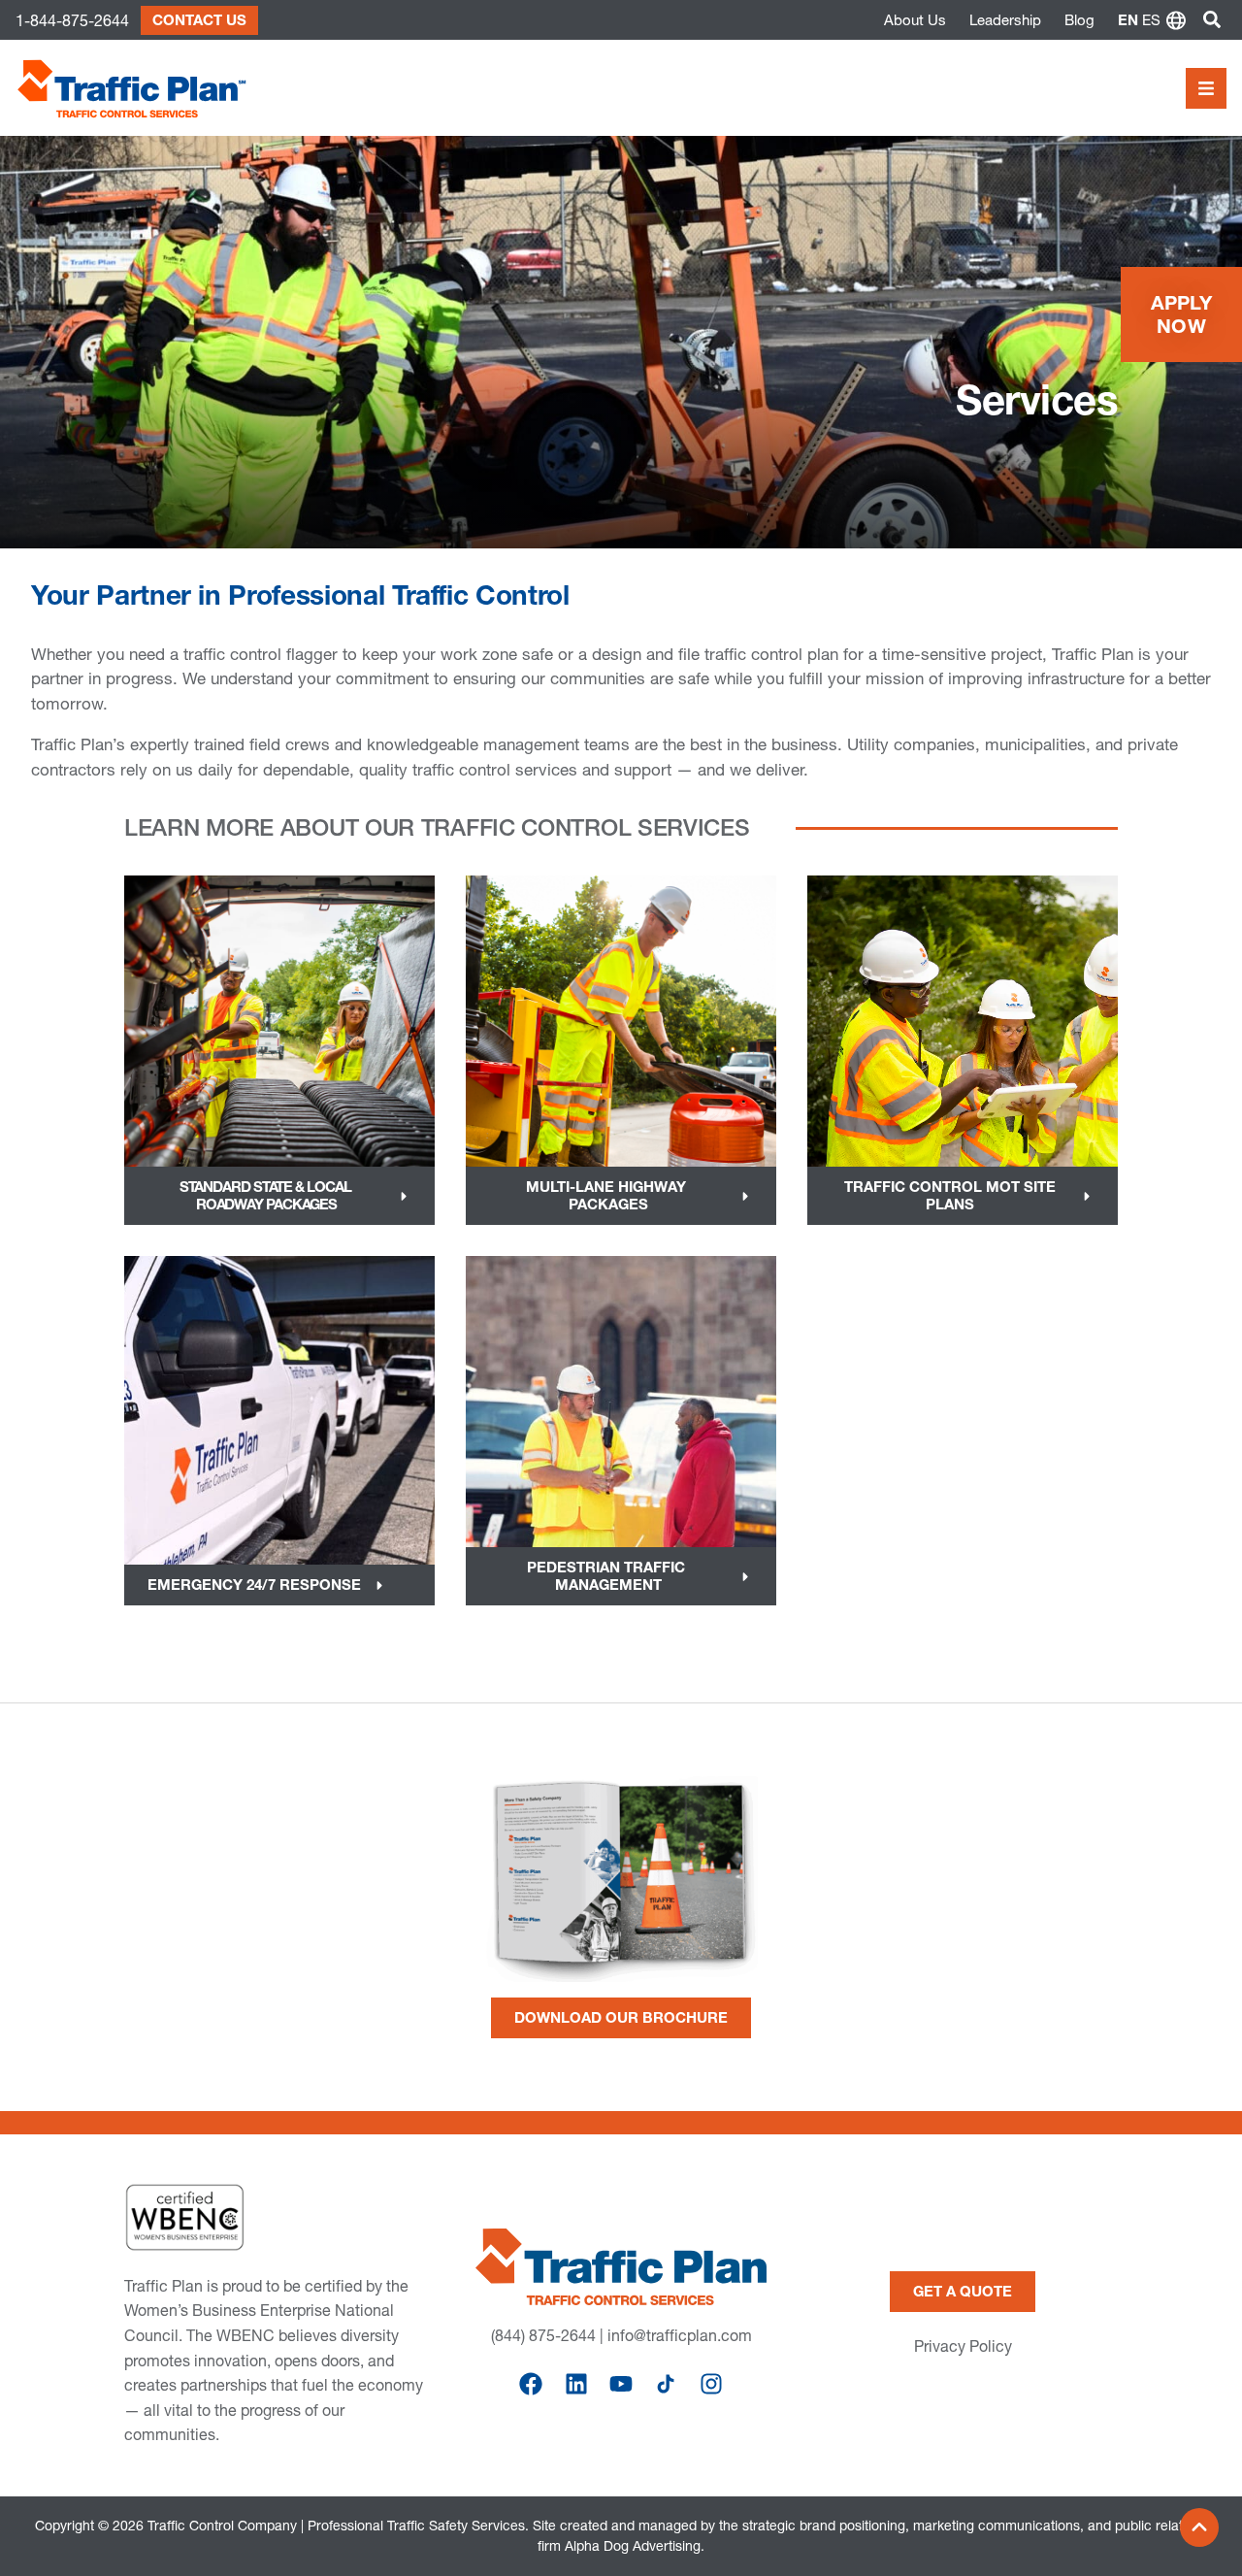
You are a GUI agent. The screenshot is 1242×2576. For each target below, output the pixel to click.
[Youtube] (621, 2384)
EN (1128, 20)
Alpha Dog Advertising (633, 2546)
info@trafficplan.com (680, 2335)
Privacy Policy (963, 2346)
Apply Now (1182, 314)
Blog (1079, 20)
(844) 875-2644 (543, 2335)
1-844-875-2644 (72, 20)
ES (1151, 20)
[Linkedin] (575, 2384)
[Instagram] (711, 2384)
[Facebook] (531, 2384)
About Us (915, 20)
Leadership (1005, 20)
